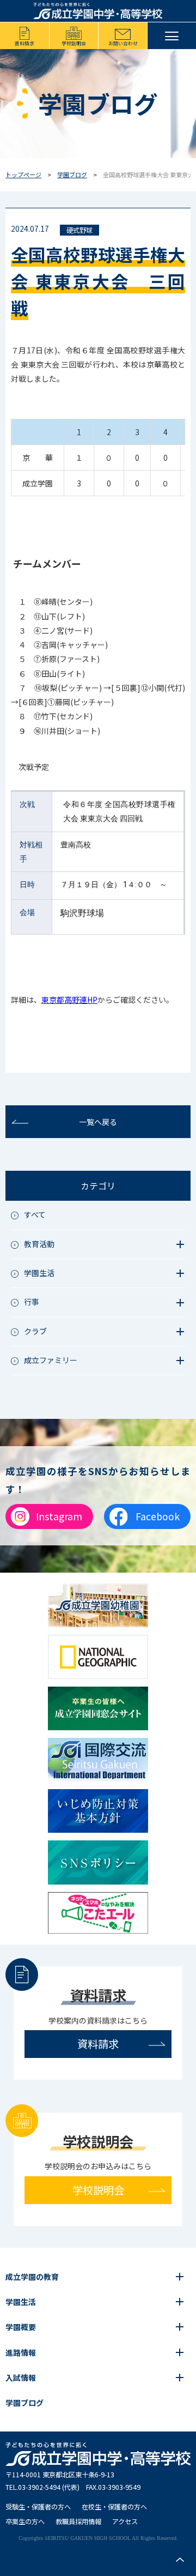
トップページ (23, 174)
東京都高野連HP (69, 1000)
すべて (35, 1214)
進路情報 (21, 2352)
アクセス (125, 2521)
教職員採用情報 (78, 2521)
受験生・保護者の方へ (38, 2507)
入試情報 (21, 2378)
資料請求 (24, 43)
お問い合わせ (123, 43)
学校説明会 (74, 43)
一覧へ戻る (98, 1122)
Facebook (158, 1516)
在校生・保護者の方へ (114, 2507)
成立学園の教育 (32, 2277)
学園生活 (21, 2302)
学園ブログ (72, 174)
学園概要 (21, 2327)
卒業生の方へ (25, 2521)
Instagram (59, 1516)
